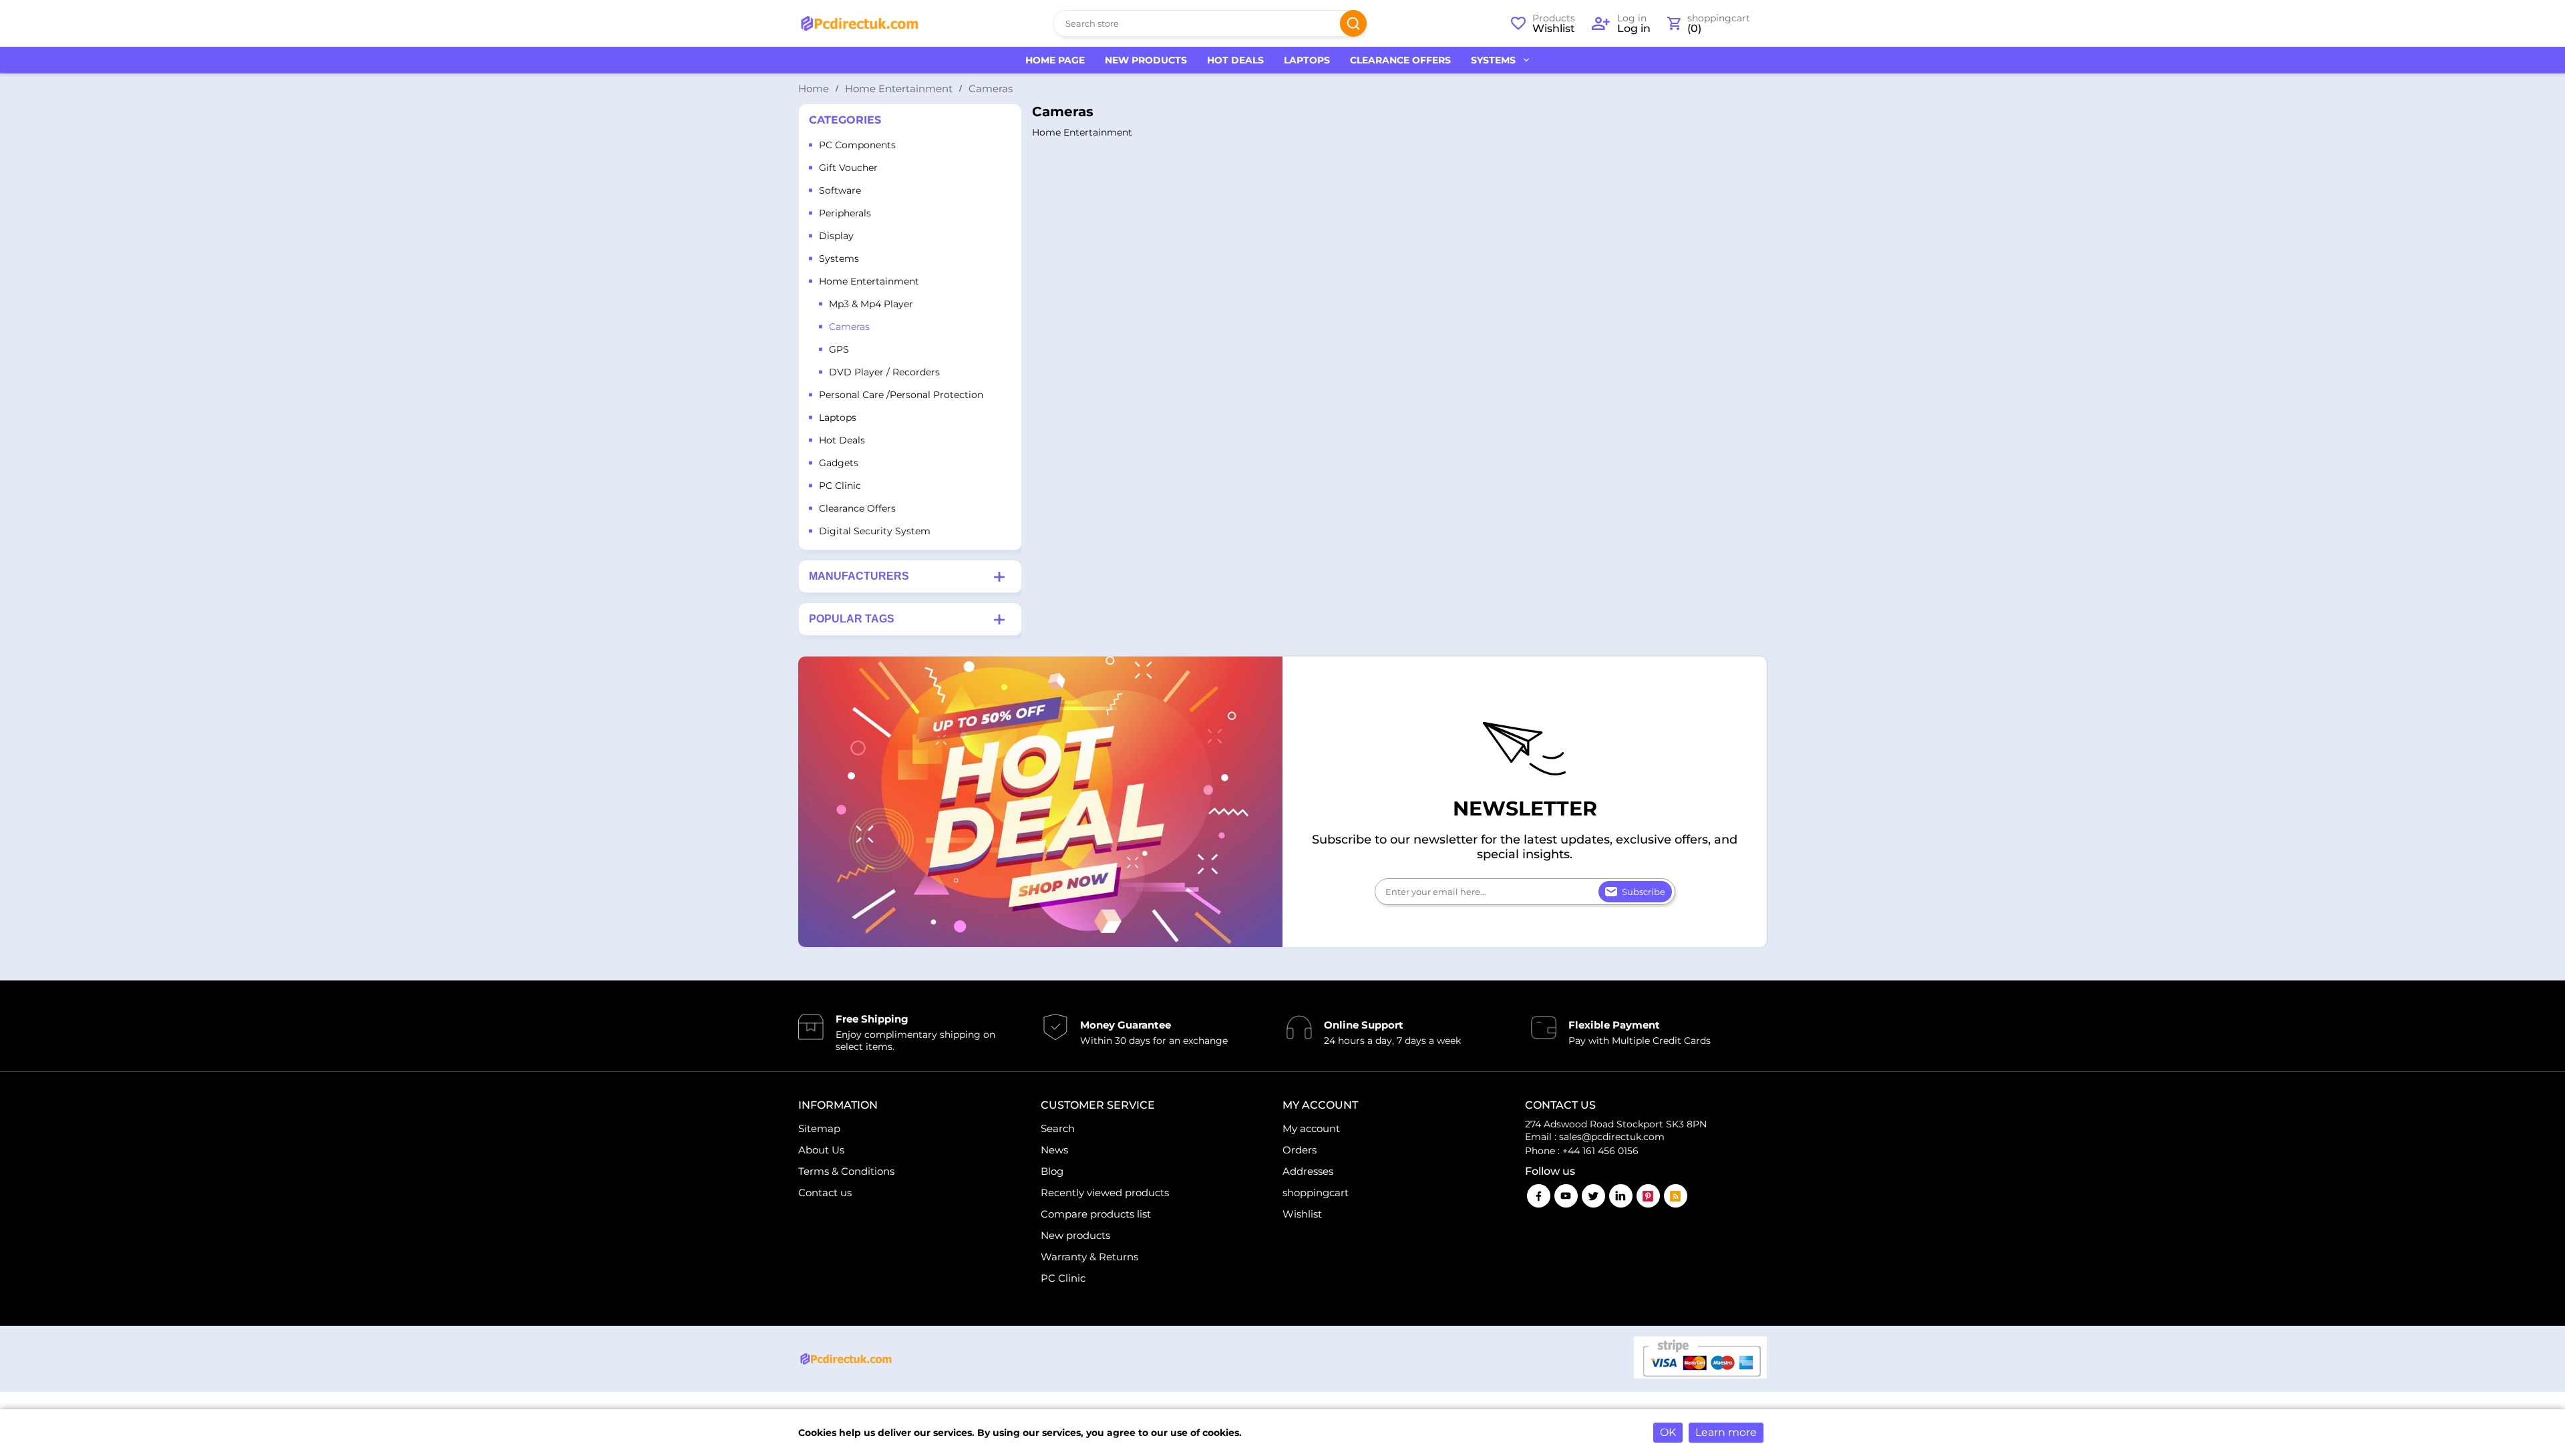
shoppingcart (1316, 1193)
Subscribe (1644, 892)
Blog (1052, 1171)
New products (1075, 1235)
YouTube (1566, 1196)
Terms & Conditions (846, 1171)
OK (1668, 1432)
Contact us (825, 1193)
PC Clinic (1063, 1278)
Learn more (1726, 1432)
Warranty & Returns (1089, 1257)
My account (1311, 1128)
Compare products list (1096, 1214)
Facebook (1539, 1196)
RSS (1676, 1196)
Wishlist (1302, 1214)
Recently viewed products (1105, 1193)
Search (1353, 23)
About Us (821, 1150)
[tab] (910, 576)
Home (814, 88)
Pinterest (1648, 1196)
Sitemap (819, 1128)
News (1054, 1150)
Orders (1300, 1150)
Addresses (1308, 1171)
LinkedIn (1621, 1196)
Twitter (1593, 1196)
